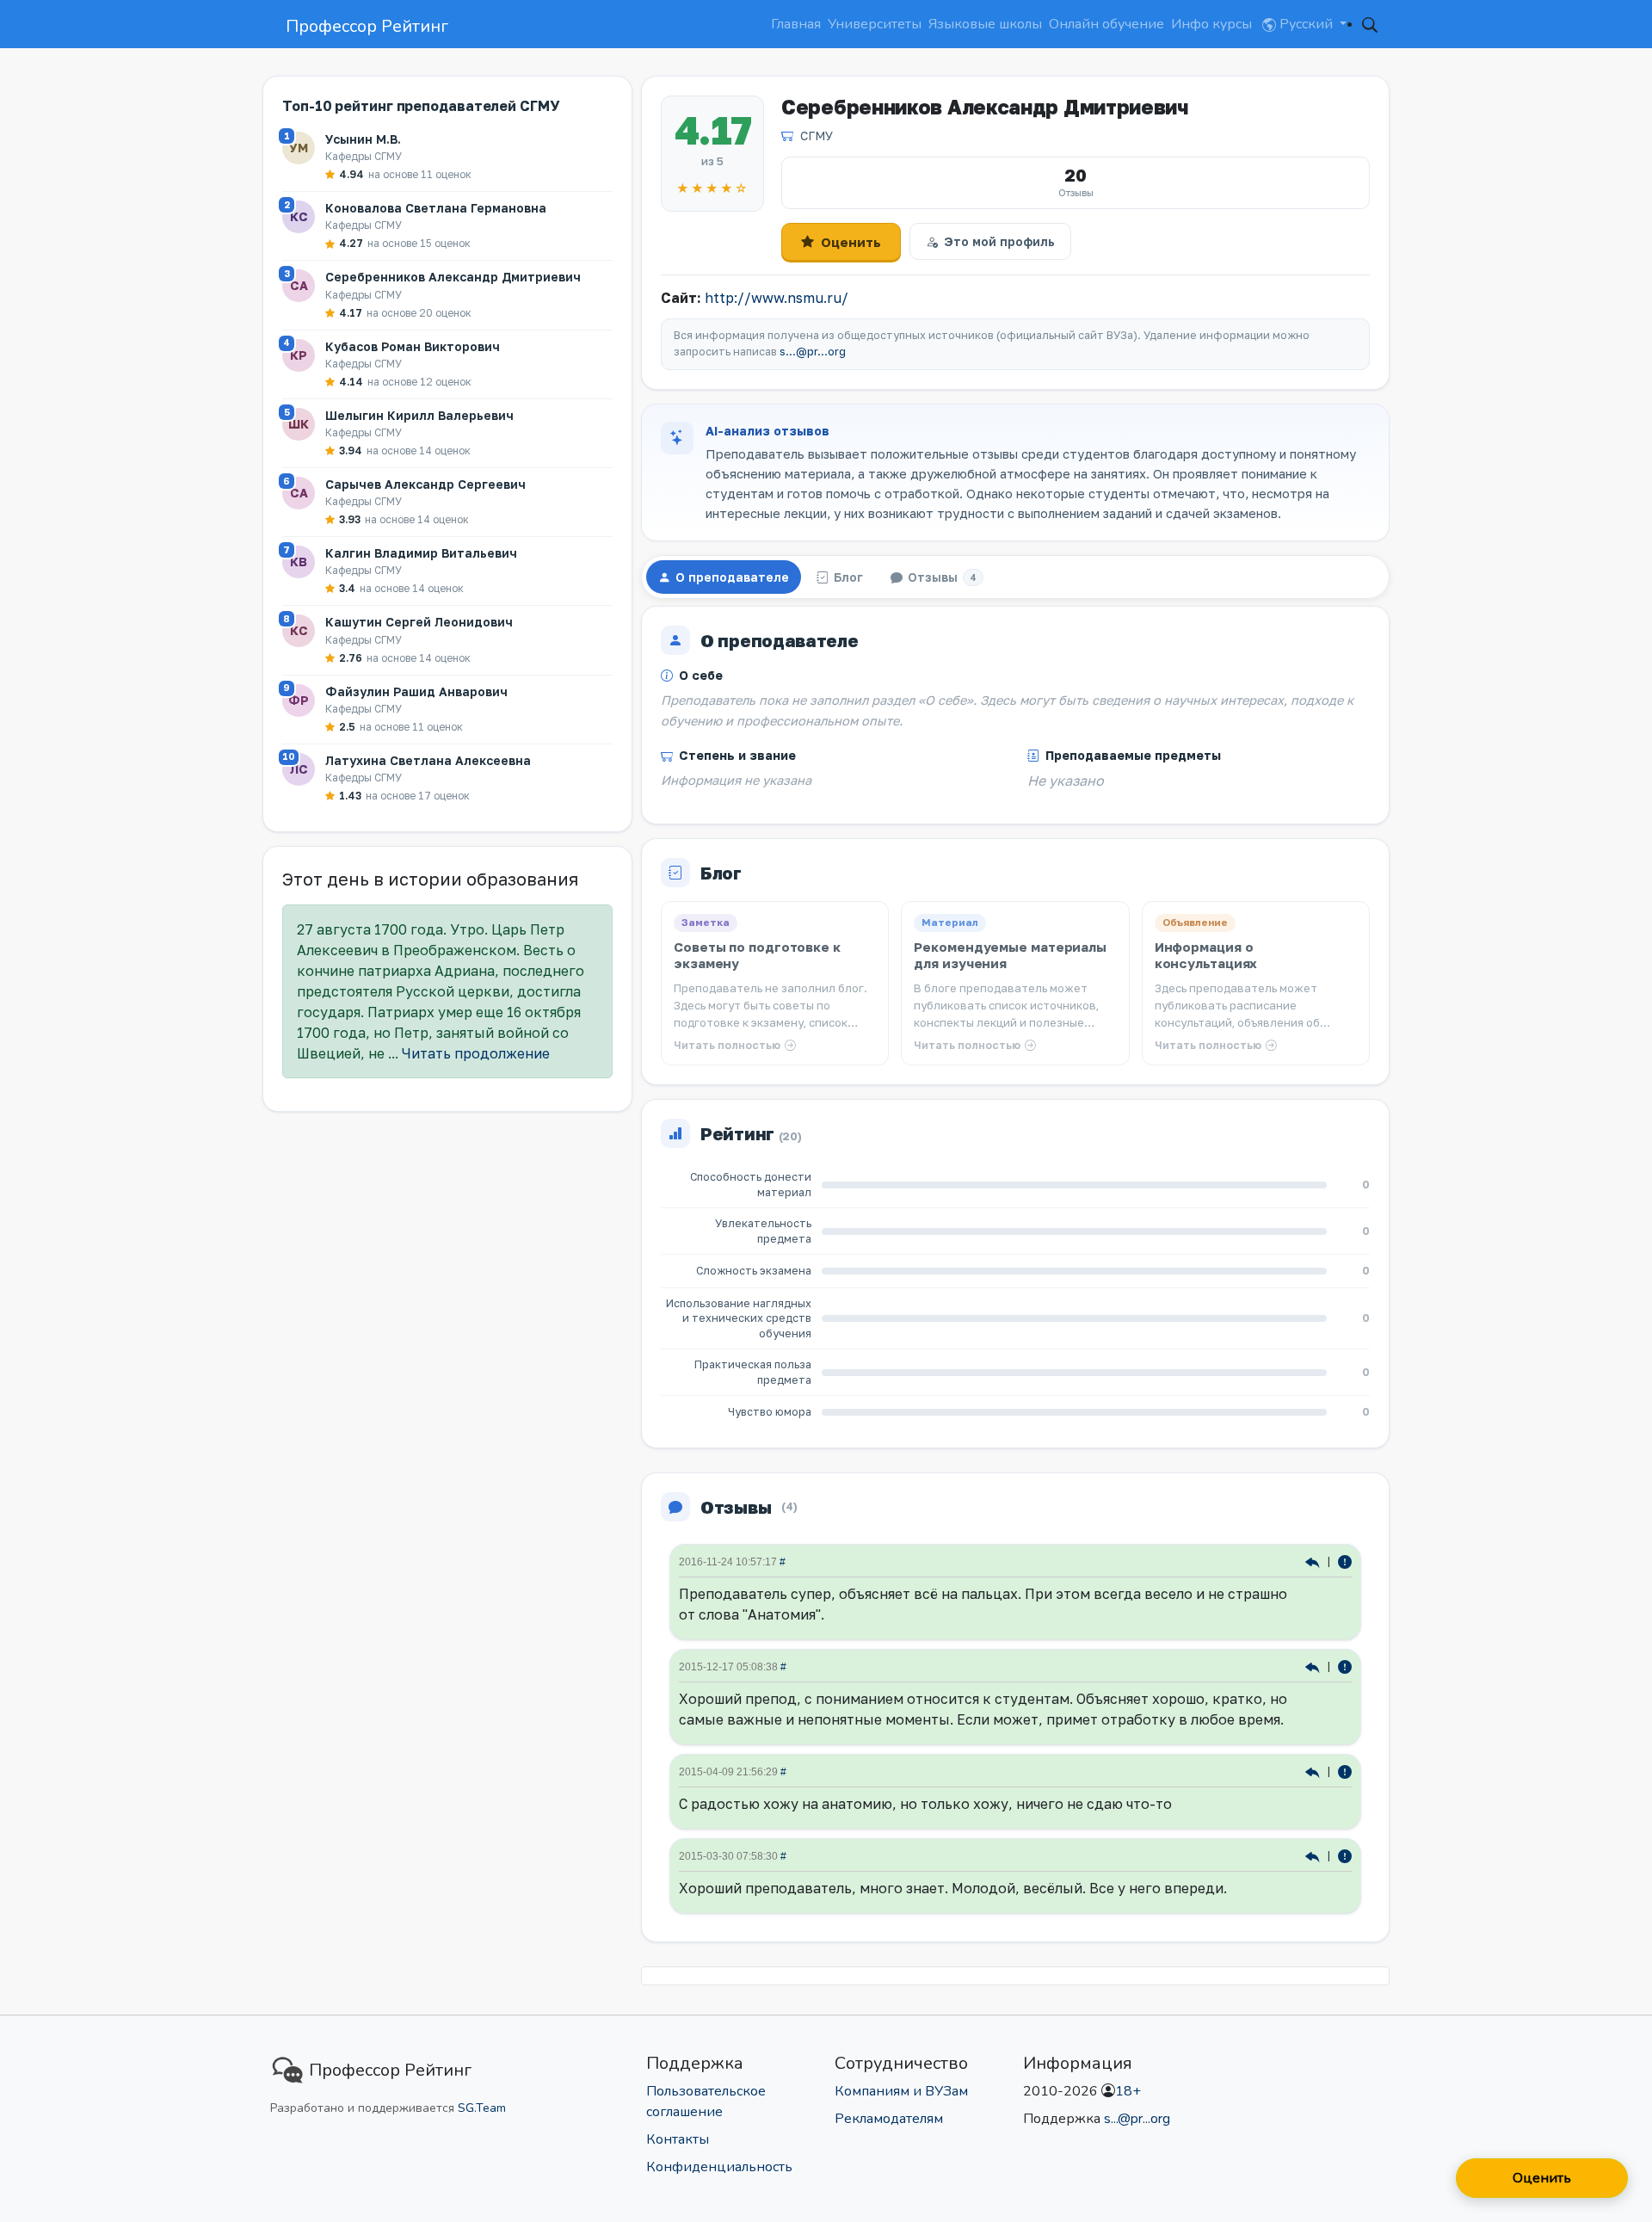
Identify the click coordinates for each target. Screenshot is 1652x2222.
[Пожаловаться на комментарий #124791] (1345, 1855)
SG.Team (482, 2108)
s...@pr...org (813, 352)
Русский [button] (1306, 24)
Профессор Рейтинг (367, 26)
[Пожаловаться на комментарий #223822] (1345, 1561)
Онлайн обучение (1106, 24)
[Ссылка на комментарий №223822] (1314, 1561)
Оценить (851, 242)
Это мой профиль (999, 241)
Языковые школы (985, 24)
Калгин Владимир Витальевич (421, 553)
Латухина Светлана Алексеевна (428, 760)
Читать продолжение (476, 1053)
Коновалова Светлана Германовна (436, 208)
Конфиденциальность (719, 2167)
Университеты (875, 24)
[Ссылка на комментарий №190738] (1314, 1666)
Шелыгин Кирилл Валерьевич (419, 415)
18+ (1128, 2091)
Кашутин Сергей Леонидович (419, 622)
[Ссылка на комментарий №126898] (1314, 1771)
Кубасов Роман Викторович (413, 346)
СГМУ (817, 136)
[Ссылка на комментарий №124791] (1314, 1855)
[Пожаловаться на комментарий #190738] (1345, 1666)
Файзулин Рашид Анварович (416, 691)
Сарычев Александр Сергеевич (425, 484)
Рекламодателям (889, 2119)
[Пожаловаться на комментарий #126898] (1345, 1771)
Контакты (678, 2139)
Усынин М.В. (363, 139)
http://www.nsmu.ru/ (777, 298)
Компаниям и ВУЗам (901, 2091)
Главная (796, 24)
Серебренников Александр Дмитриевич (453, 277)
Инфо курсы (1211, 24)
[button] (1370, 24)
